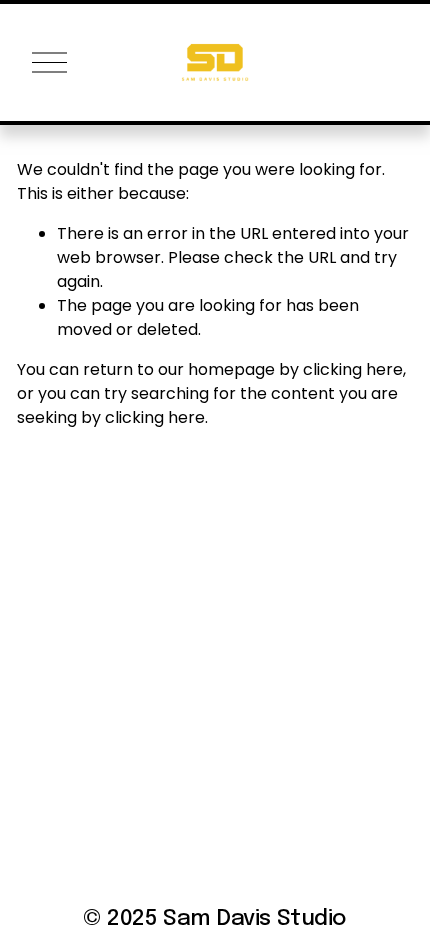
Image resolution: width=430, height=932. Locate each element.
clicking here (353, 369)
